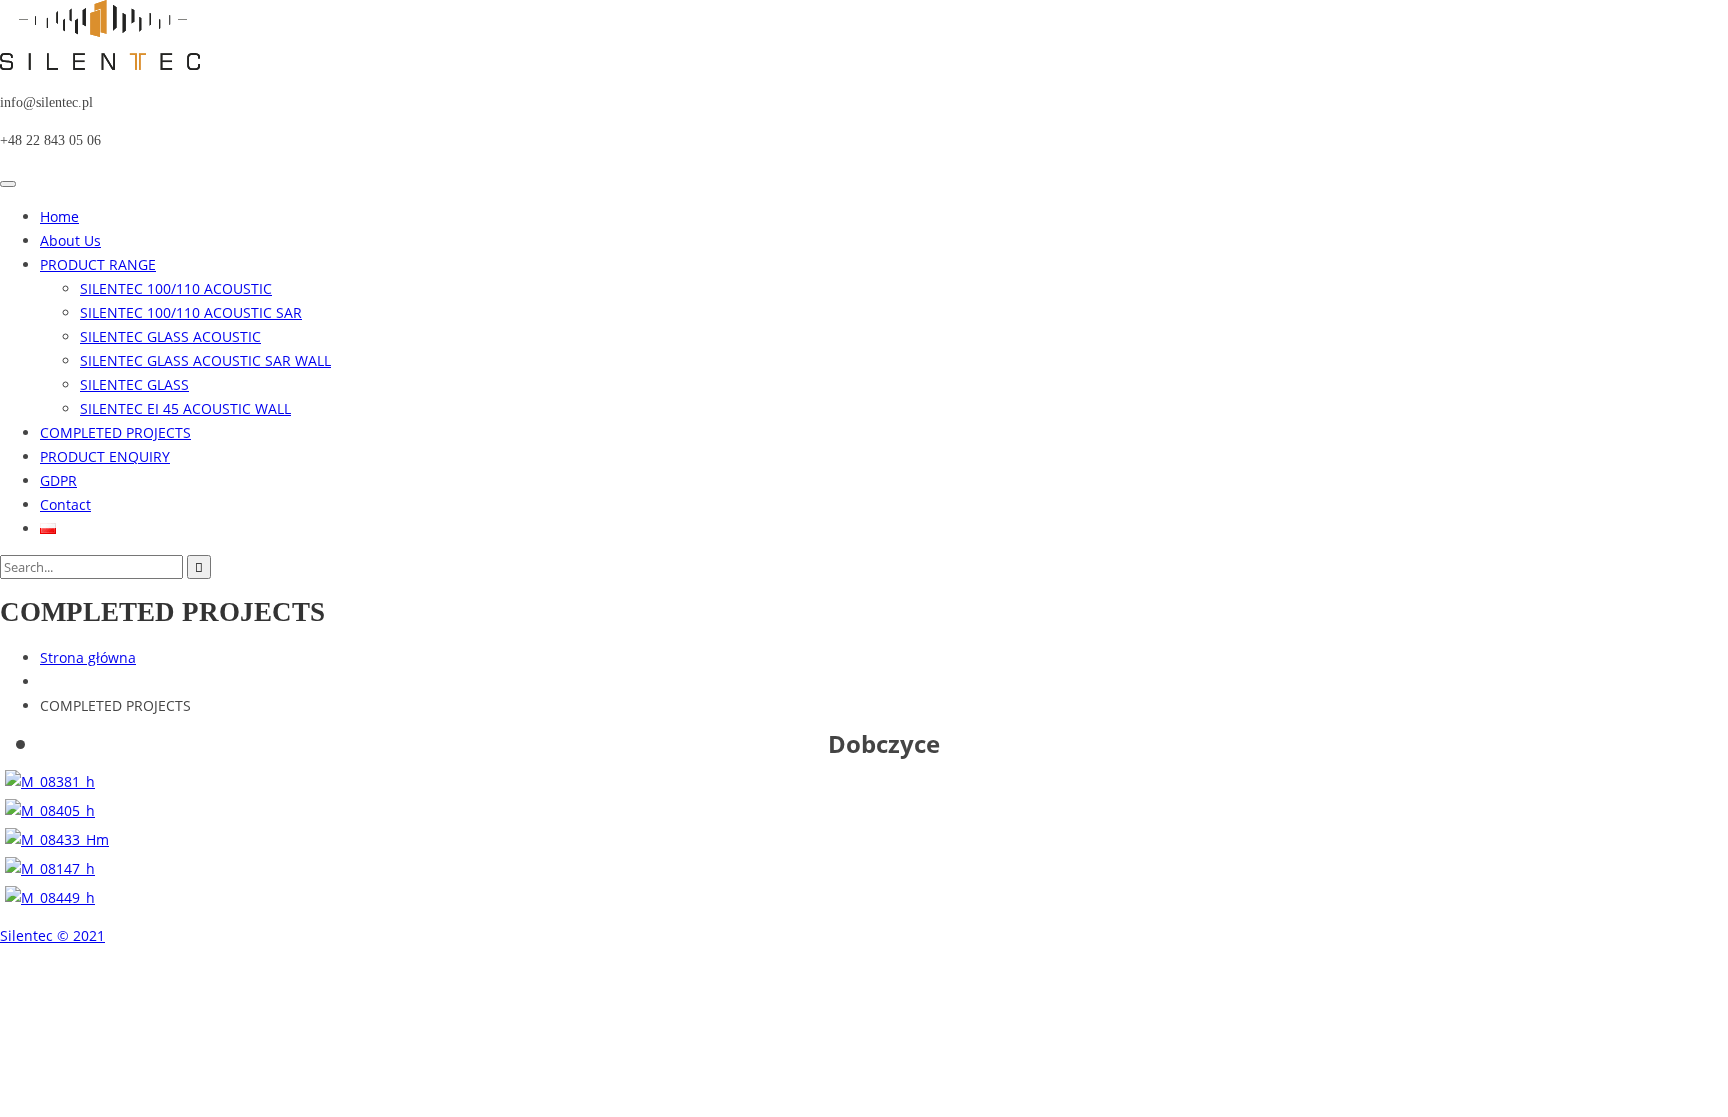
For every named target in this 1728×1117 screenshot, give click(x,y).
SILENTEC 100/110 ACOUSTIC (176, 288)
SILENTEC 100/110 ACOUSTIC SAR (191, 312)
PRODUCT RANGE (98, 264)
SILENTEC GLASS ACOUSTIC (170, 336)
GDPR (58, 480)
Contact (65, 504)
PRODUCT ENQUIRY (105, 456)
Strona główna (88, 657)
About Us (70, 240)
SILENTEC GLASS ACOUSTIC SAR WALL (205, 360)
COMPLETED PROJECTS (115, 432)
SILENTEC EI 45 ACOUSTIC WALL (185, 408)
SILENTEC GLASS (134, 384)
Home (59, 216)
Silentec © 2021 (52, 935)
